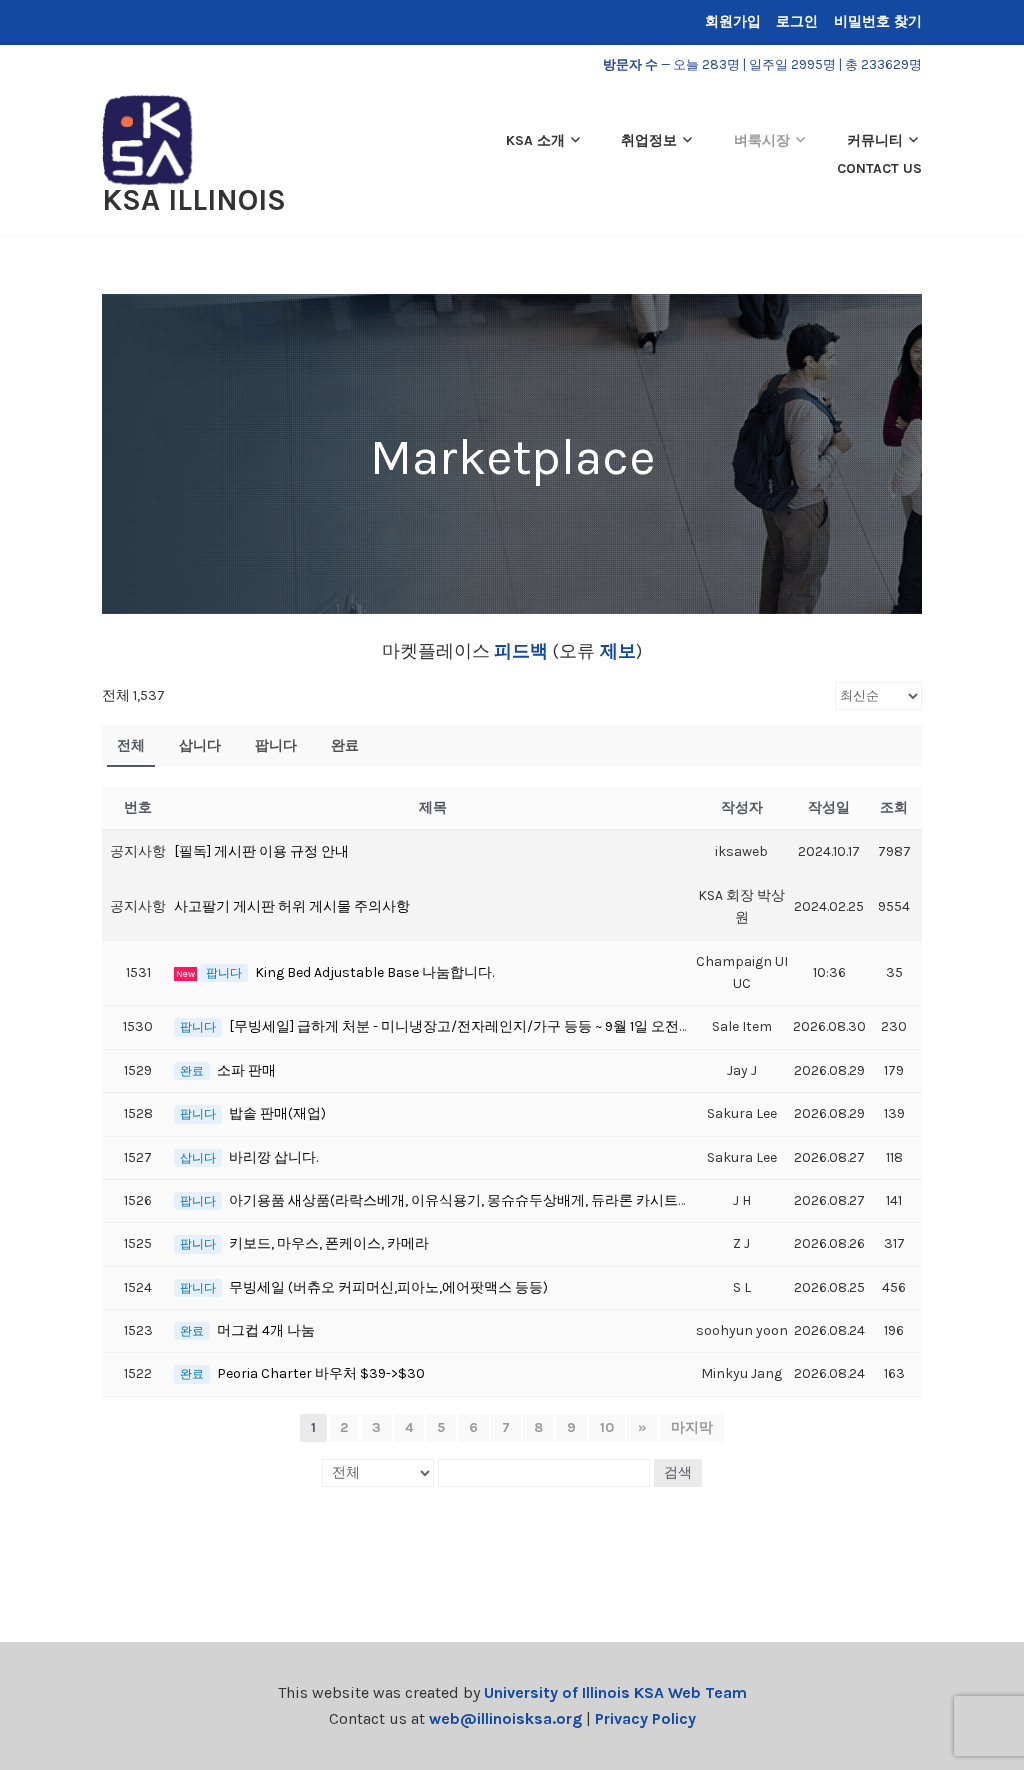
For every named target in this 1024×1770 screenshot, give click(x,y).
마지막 (692, 1427)
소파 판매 (246, 1070)
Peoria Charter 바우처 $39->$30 (321, 1373)
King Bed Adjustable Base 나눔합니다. (374, 972)
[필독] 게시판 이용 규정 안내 (261, 851)
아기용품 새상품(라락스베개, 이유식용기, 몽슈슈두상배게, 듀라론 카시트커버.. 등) (480, 1200)
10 (607, 1427)
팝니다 (276, 745)
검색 (678, 1472)
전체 (131, 745)
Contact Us (879, 168)
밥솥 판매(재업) (277, 1113)
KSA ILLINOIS (194, 200)
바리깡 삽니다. (273, 1157)
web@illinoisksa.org (505, 1718)
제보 (615, 651)
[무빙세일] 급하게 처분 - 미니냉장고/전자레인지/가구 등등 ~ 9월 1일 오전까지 (468, 1026)
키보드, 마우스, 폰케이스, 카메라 (329, 1243)
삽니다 (200, 745)
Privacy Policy (645, 1718)
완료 (345, 745)
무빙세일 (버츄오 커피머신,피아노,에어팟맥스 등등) (388, 1287)
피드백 (521, 651)
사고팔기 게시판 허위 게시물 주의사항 (292, 906)
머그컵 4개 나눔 (266, 1330)
